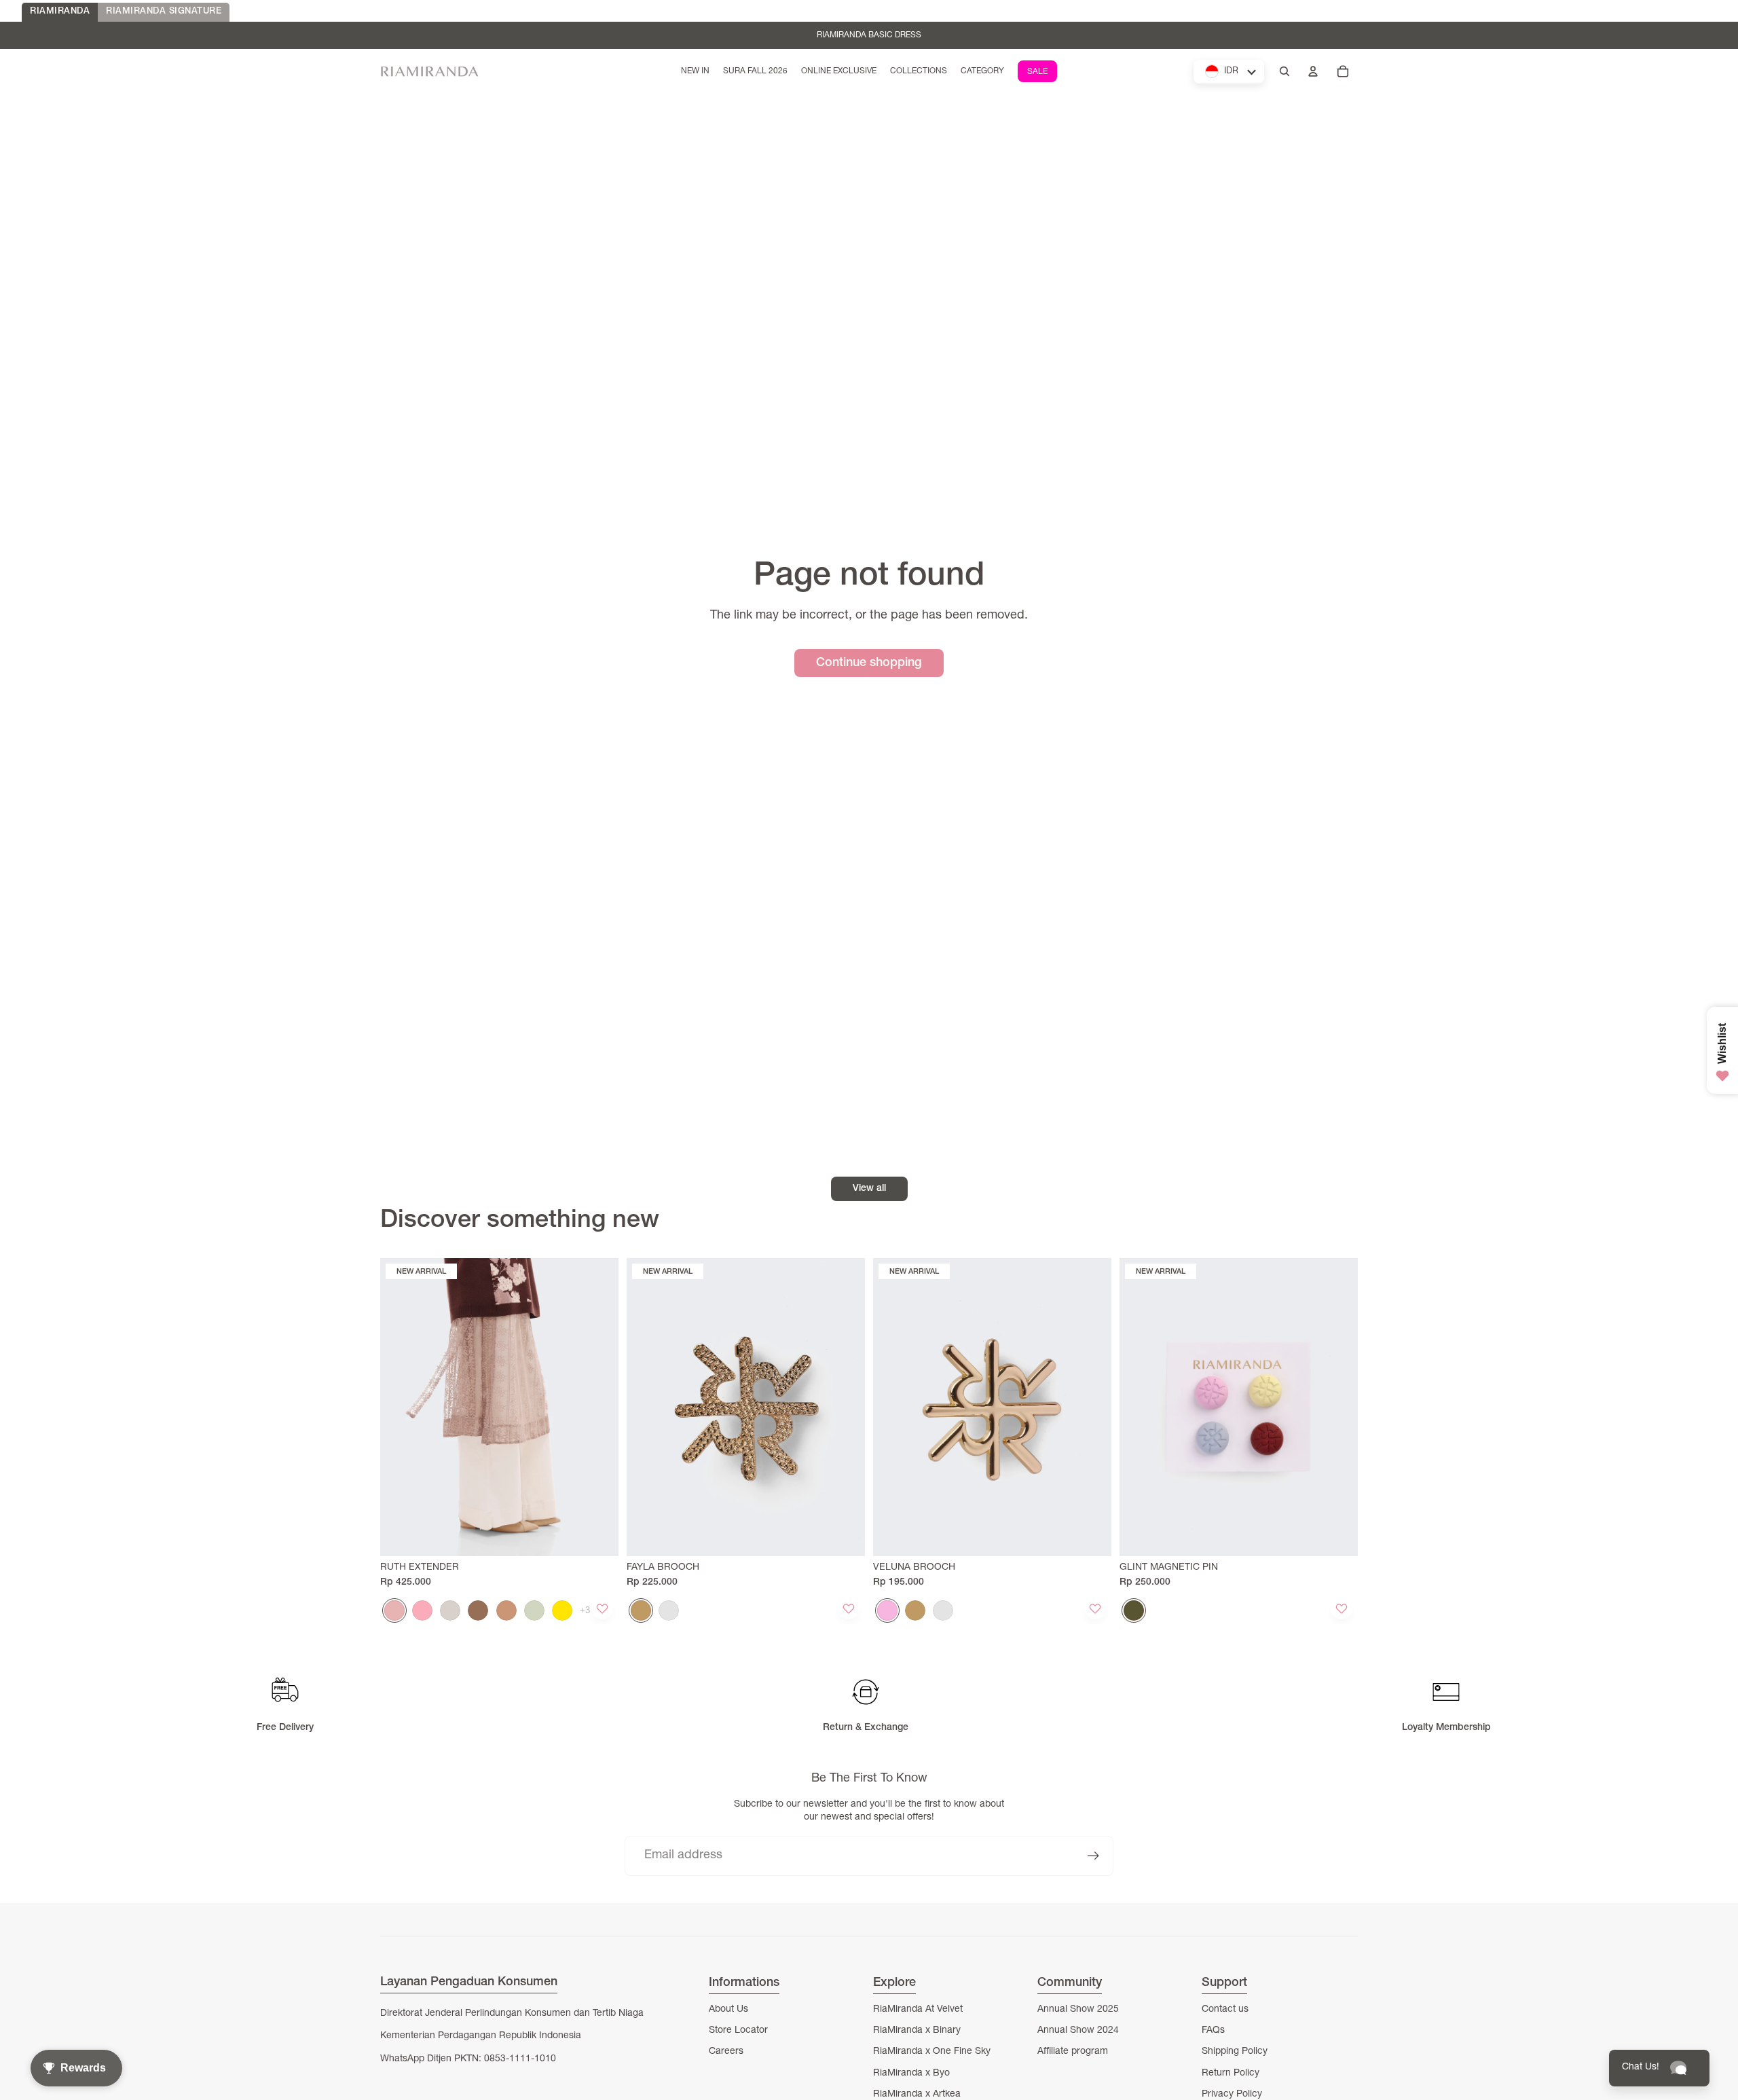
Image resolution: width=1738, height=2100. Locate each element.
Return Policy (1231, 2074)
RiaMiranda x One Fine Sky (932, 2052)
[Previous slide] (401, 1407)
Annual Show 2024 (1078, 2031)
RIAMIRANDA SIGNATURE (164, 12)
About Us (728, 2010)
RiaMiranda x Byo (911, 2074)
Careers (726, 2052)
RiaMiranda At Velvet (918, 2010)
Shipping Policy (1235, 2052)
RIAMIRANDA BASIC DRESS (869, 35)
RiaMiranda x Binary (917, 2031)
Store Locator (738, 2031)
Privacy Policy (1232, 2095)
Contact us (1225, 2010)
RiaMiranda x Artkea (917, 2095)
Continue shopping (869, 663)
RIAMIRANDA (60, 12)
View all (869, 1189)
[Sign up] (1093, 1856)
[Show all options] (585, 1610)
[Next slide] (598, 1407)
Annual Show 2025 (1078, 2010)
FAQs (1213, 2031)
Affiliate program (1073, 2052)
